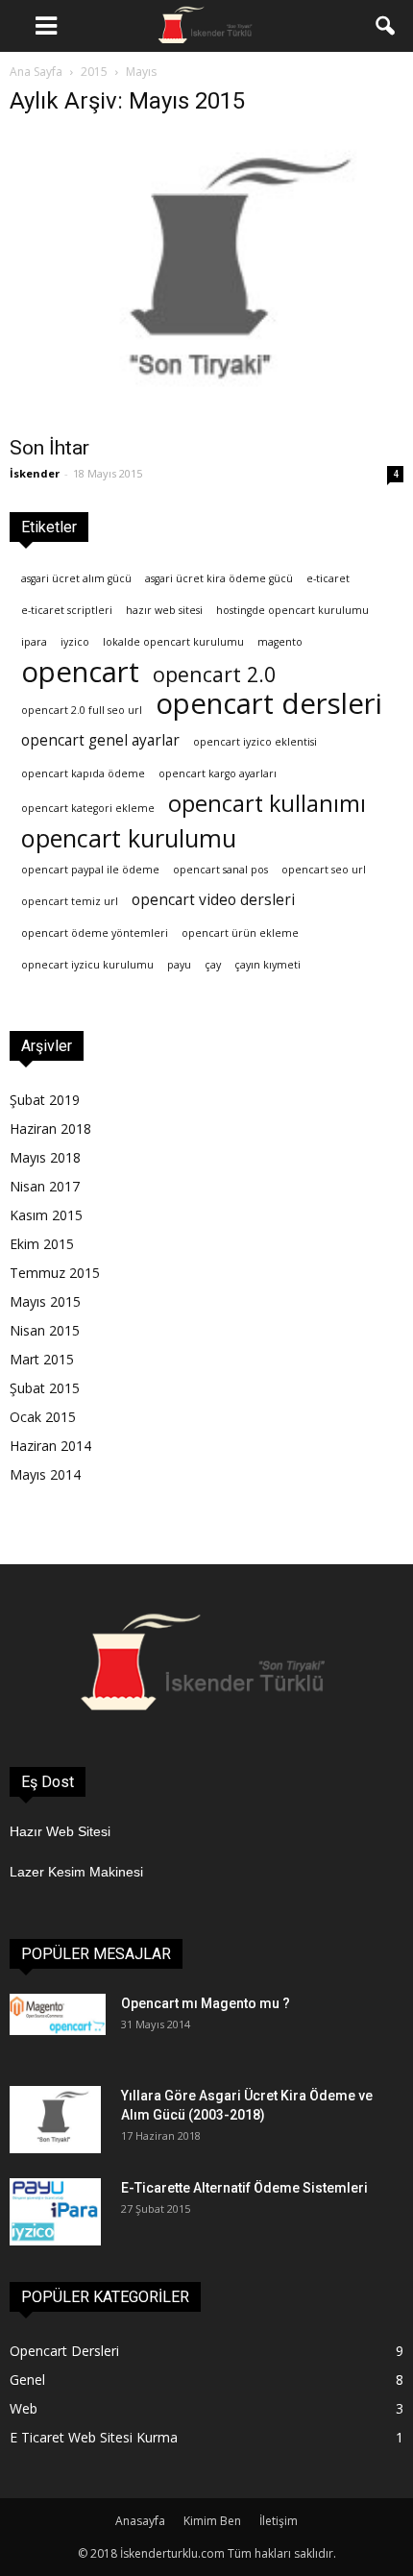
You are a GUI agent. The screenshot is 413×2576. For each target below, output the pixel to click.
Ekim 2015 (42, 1244)
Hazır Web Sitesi (60, 1831)
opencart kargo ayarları (218, 773)
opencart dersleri (269, 704)
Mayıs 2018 (45, 1157)
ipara (34, 642)
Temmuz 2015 (55, 1273)
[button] (386, 26)
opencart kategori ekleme (88, 808)
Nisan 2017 (45, 1186)
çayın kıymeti (267, 965)
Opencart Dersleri (64, 2351)
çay (213, 965)
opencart (80, 672)
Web (24, 2408)
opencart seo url (324, 870)
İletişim (279, 2521)
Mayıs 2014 (45, 1474)
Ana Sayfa (36, 72)
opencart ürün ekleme (240, 933)
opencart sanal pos (220, 870)
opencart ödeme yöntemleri (95, 933)
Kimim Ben (212, 2521)
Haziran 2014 (50, 1446)
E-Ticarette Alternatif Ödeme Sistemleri (244, 2188)
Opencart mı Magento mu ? (206, 2003)
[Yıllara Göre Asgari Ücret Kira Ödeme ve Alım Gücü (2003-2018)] (55, 2120)
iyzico (75, 642)
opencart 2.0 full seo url (82, 710)
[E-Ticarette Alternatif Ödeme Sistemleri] (55, 2212)
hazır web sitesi (164, 610)
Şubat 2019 (45, 1100)
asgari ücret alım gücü (76, 578)
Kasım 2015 (46, 1215)
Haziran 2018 (50, 1129)
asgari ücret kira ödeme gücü (219, 578)
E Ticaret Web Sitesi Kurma (94, 2437)
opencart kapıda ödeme (83, 773)
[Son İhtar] (206, 279)
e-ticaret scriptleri (67, 610)
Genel (27, 2380)
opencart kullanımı (267, 804)
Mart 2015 (42, 1359)
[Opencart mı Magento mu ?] (58, 2014)
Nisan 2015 (45, 1330)
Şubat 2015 (45, 1388)
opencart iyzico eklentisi (255, 742)
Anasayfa (140, 2521)
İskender (35, 473)
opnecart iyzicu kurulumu (87, 965)
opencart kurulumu (129, 838)
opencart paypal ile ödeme (90, 870)
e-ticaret (328, 578)
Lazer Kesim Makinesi (76, 1872)
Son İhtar (49, 448)
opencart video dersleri (213, 900)
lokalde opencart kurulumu (173, 642)
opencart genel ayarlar (100, 740)
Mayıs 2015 (45, 1301)
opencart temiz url (70, 901)
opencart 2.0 (214, 674)
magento (280, 642)
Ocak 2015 (43, 1417)
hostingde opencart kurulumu (292, 610)
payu (179, 965)
